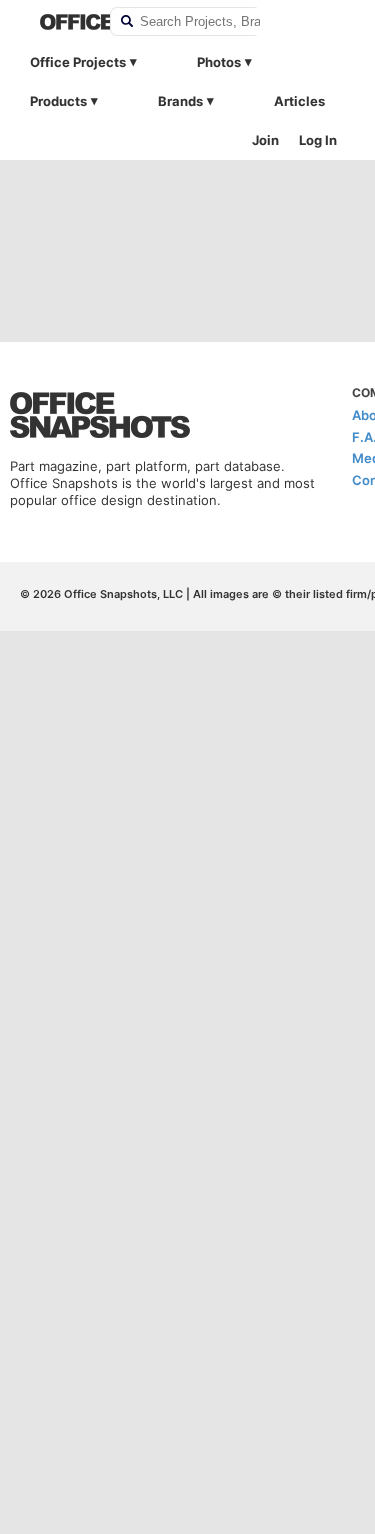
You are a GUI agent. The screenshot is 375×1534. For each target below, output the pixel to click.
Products (58, 101)
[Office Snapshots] (62, 22)
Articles (299, 101)
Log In (318, 140)
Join (265, 140)
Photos (219, 62)
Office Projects (78, 62)
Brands (180, 101)
